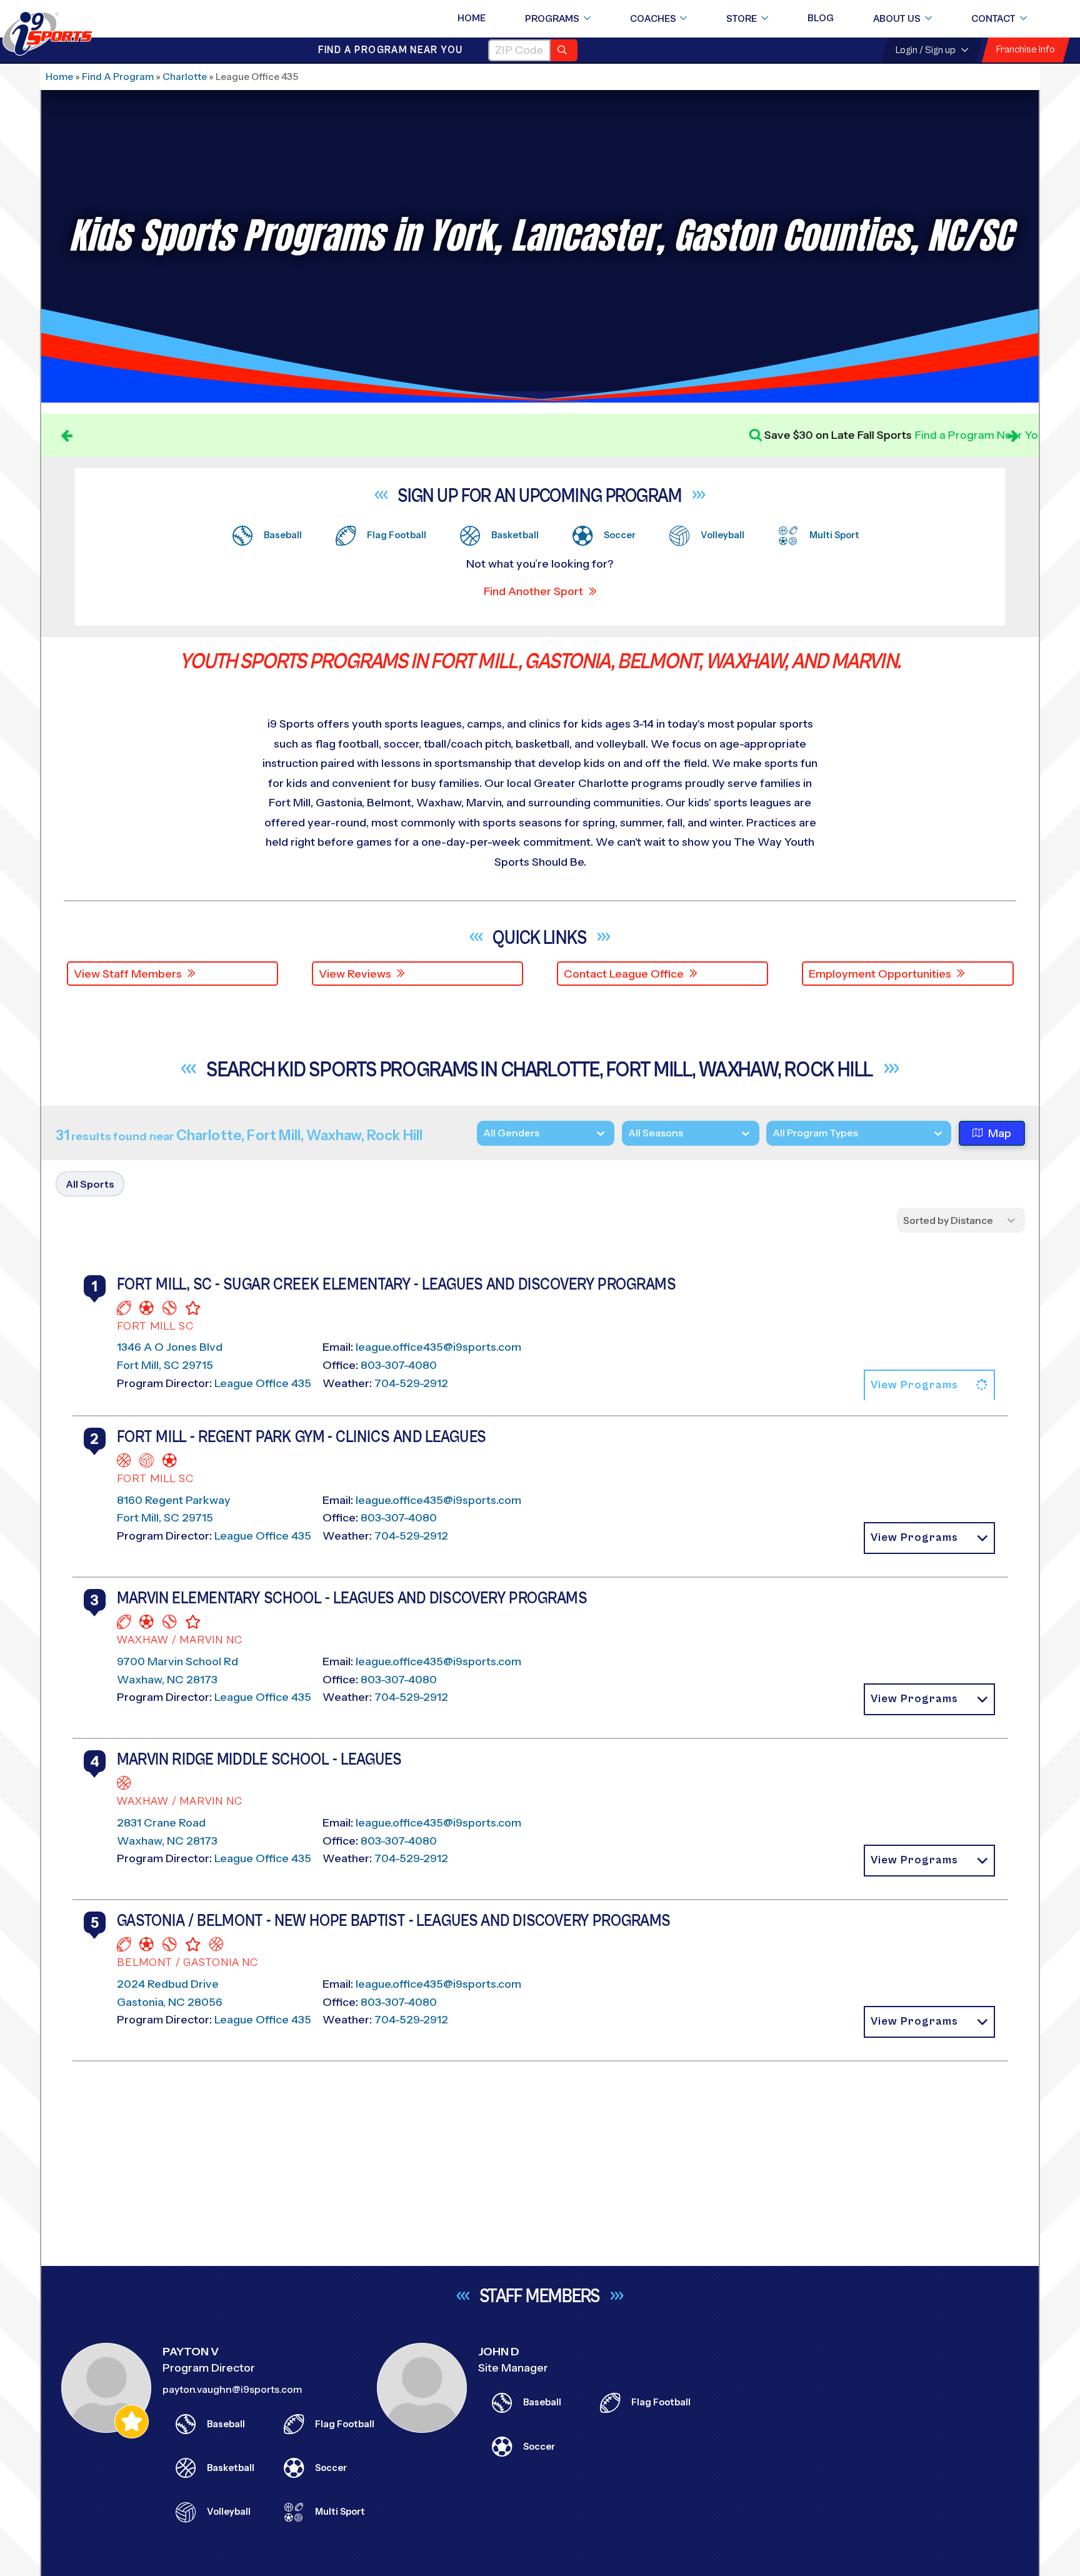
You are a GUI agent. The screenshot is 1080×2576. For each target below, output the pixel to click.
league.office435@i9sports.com (438, 1365)
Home (472, 18)
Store (742, 19)
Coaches (653, 19)
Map (1000, 1133)
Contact (993, 19)
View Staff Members (128, 974)
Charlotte (185, 77)
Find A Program (118, 77)
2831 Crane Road (161, 2492)
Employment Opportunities (880, 974)
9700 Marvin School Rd (177, 2313)
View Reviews (355, 974)
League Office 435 (263, 1401)
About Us (897, 19)
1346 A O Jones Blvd (170, 1365)
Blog (821, 18)
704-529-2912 (411, 1401)
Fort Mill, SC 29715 (165, 1383)
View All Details (844, 1568)
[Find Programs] (564, 50)
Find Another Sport (533, 591)
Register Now (842, 1526)
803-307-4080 (399, 1383)
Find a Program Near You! (623, 435)
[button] (929, 1403)
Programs (552, 19)
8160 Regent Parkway (174, 2133)
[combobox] (772, 1133)
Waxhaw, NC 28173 (167, 2331)
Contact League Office (624, 974)
